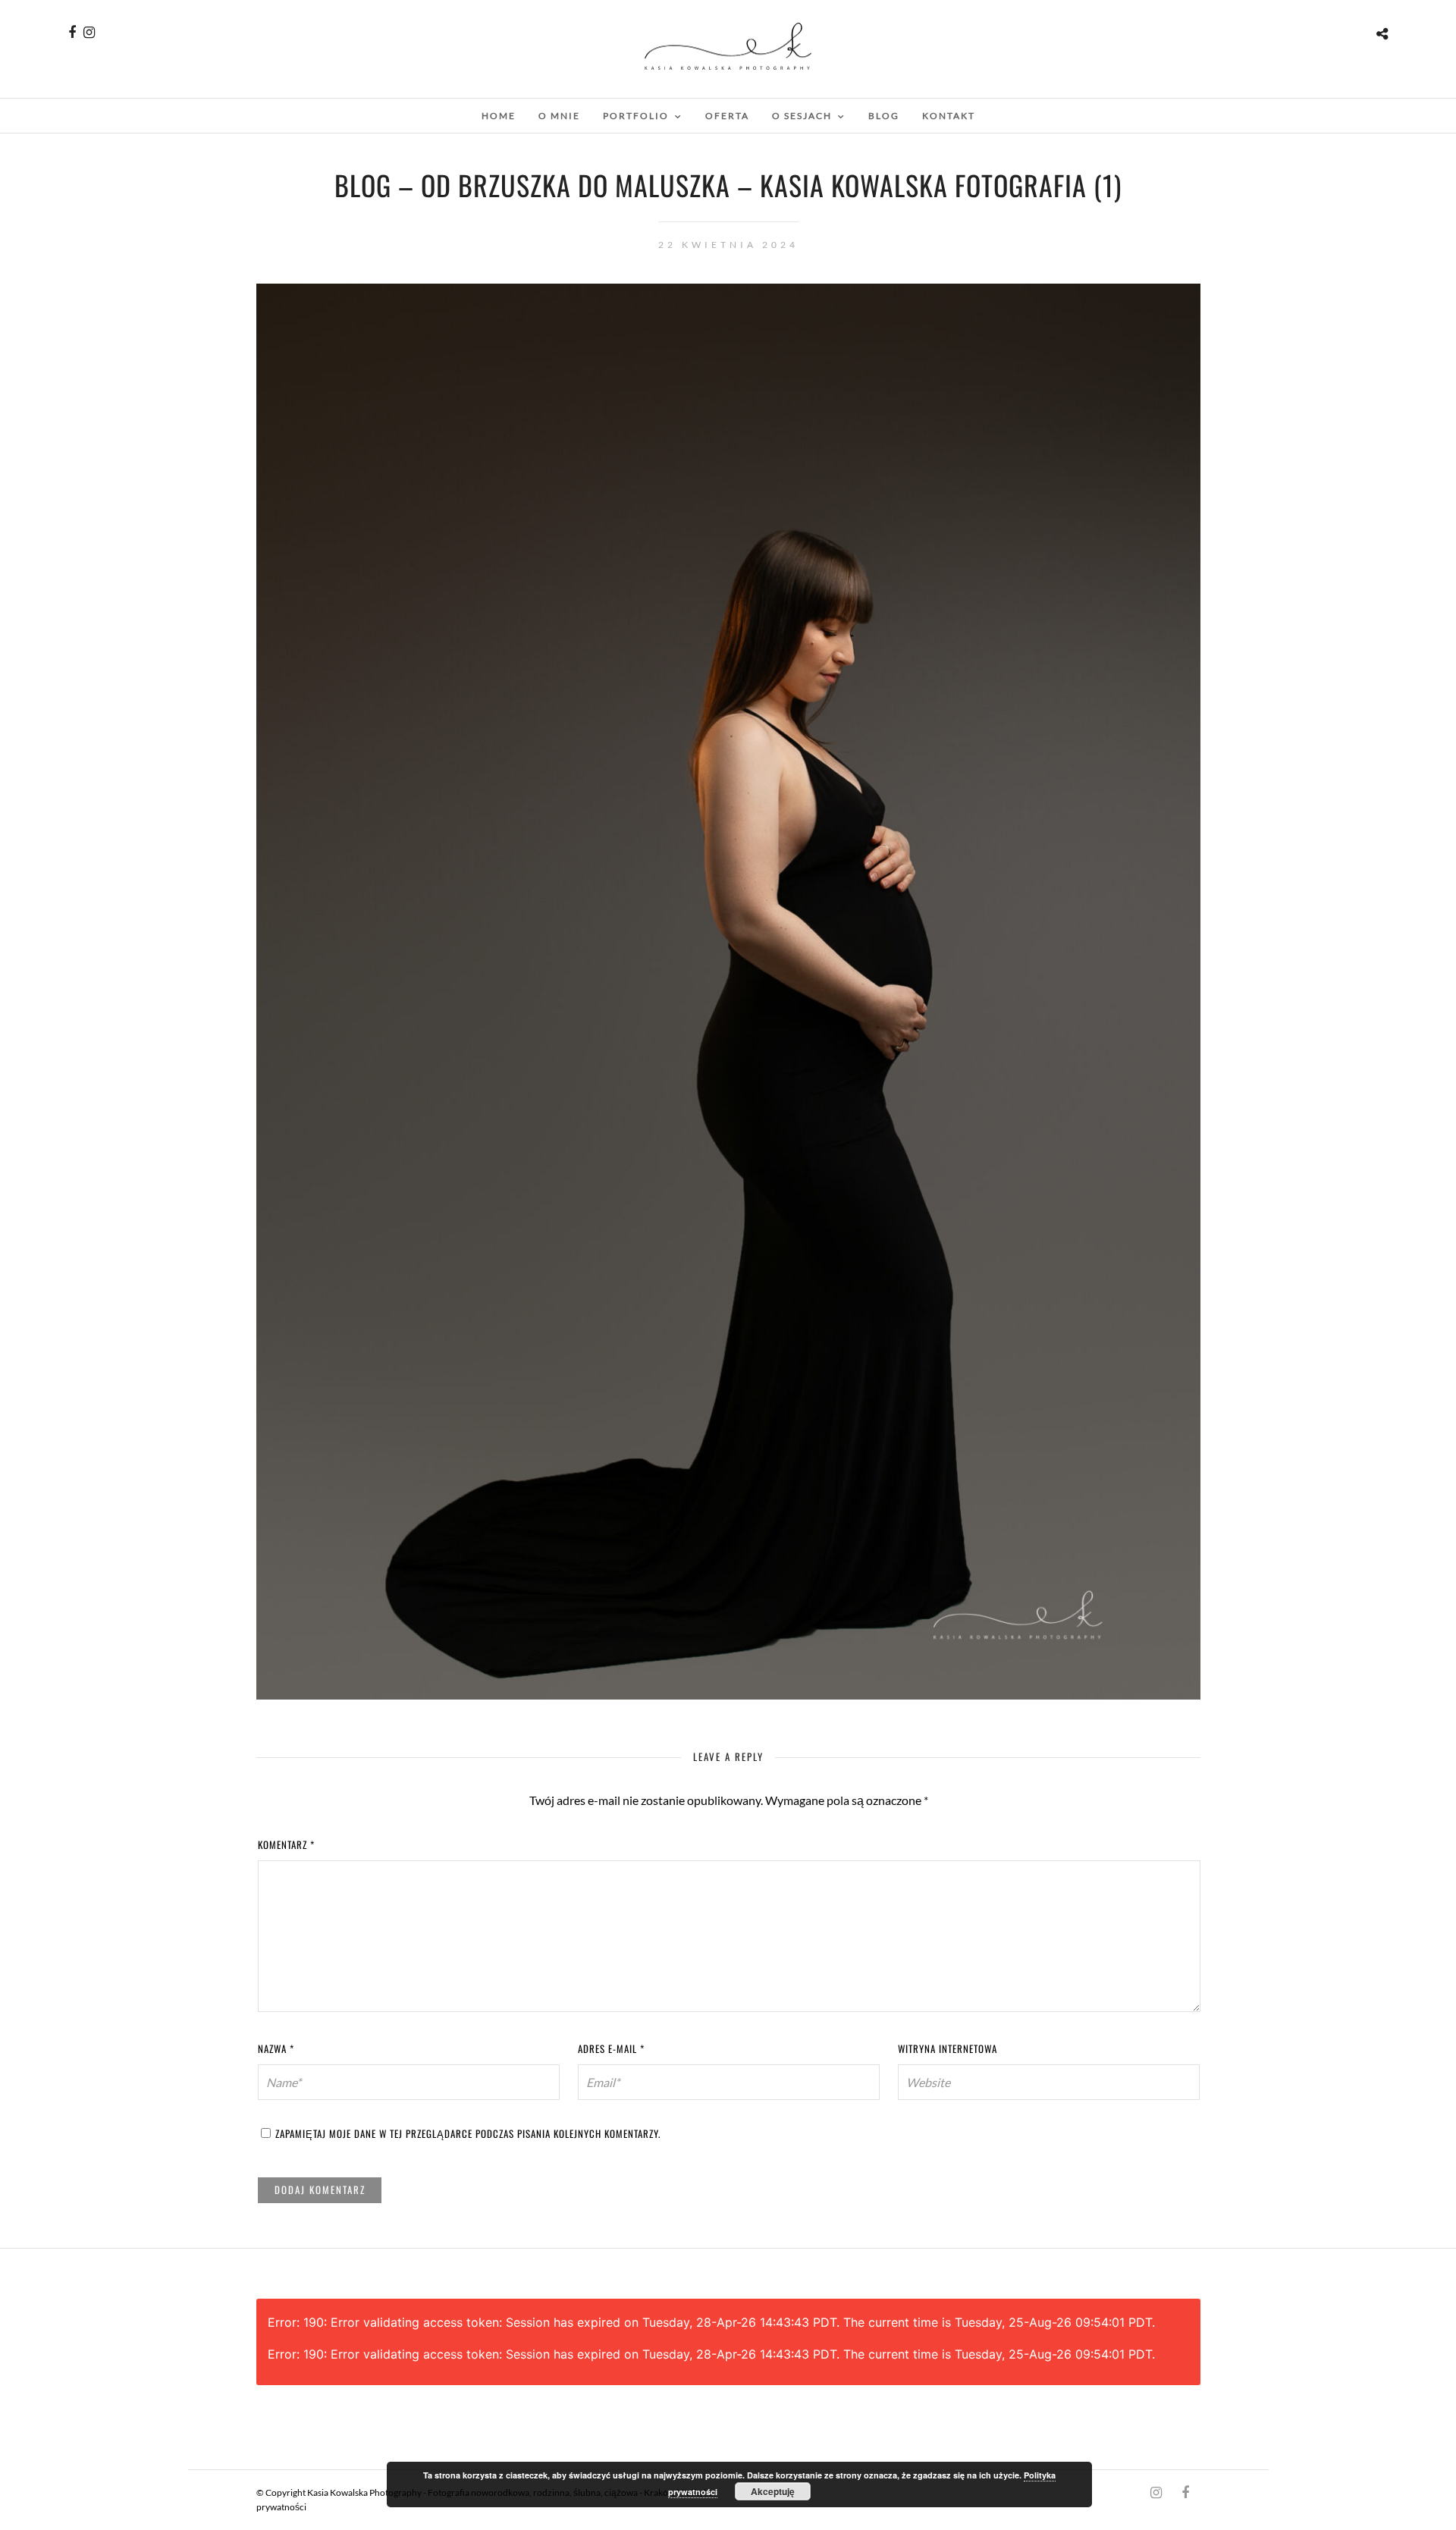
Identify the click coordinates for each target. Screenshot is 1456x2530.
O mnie (559, 116)
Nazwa (276, 2048)
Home (499, 116)
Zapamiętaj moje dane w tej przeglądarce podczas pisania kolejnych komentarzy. (468, 2133)
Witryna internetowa (948, 2048)
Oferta (727, 116)
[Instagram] (89, 33)
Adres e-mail (611, 2048)
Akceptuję (773, 2491)
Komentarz (286, 1844)
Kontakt (949, 116)
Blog (884, 116)
